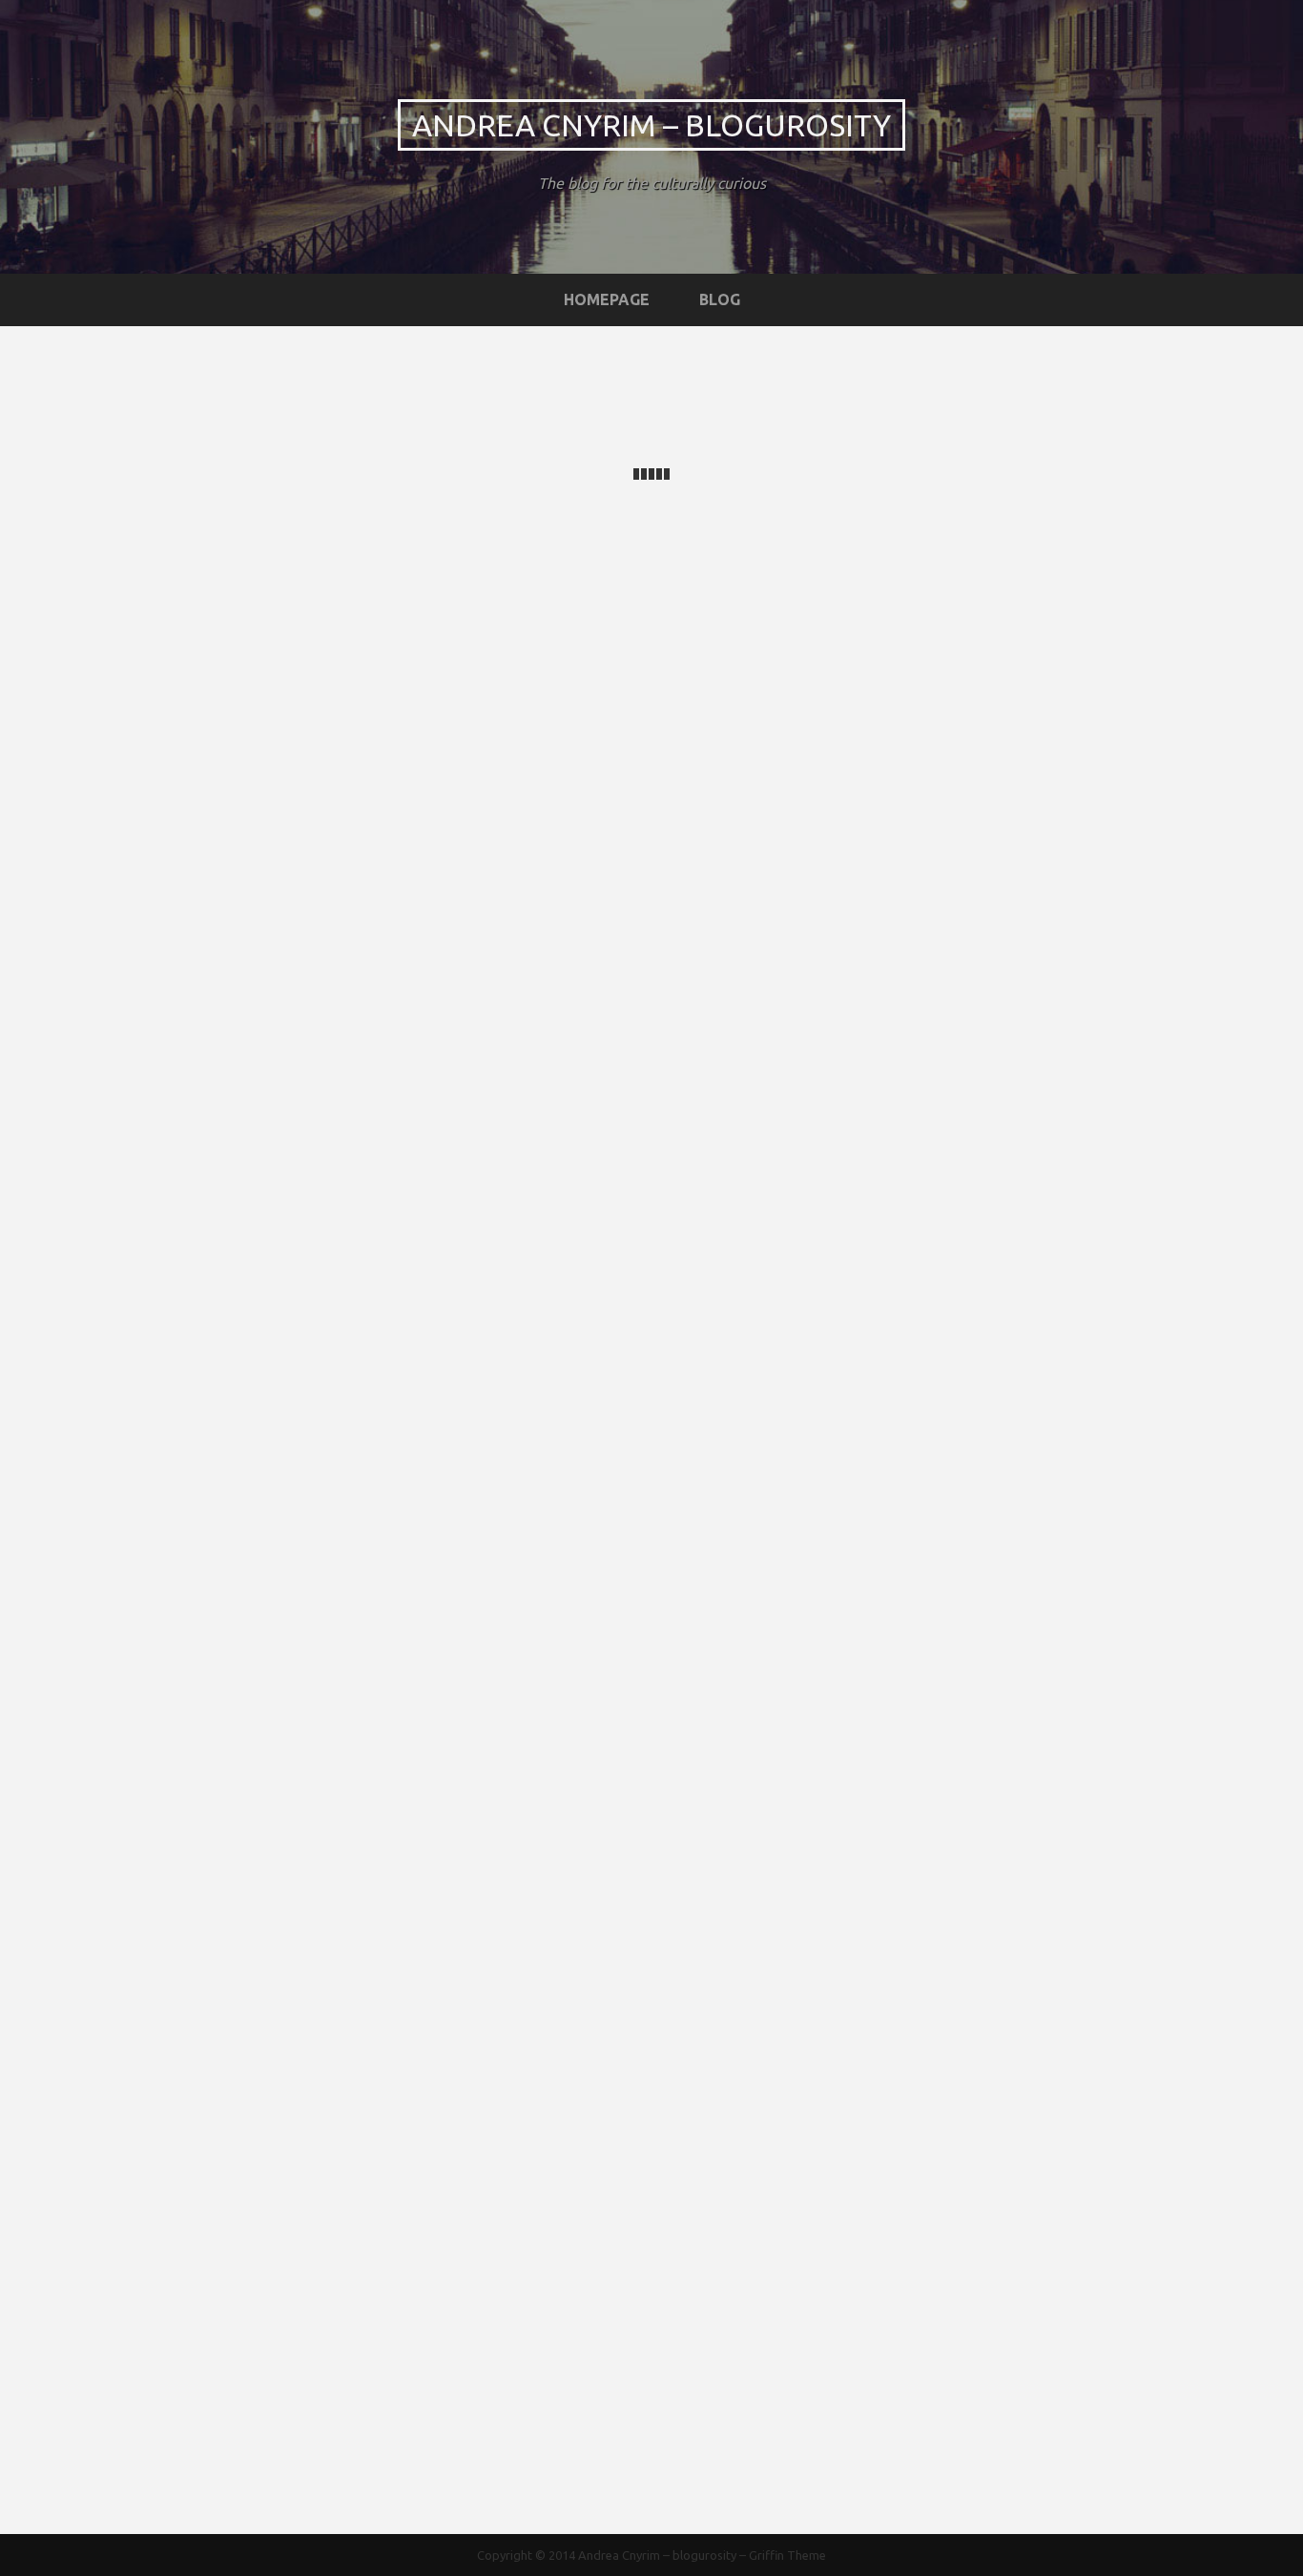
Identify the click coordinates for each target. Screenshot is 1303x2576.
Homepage (607, 299)
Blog (720, 299)
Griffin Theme (787, 2555)
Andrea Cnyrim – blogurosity (651, 125)
